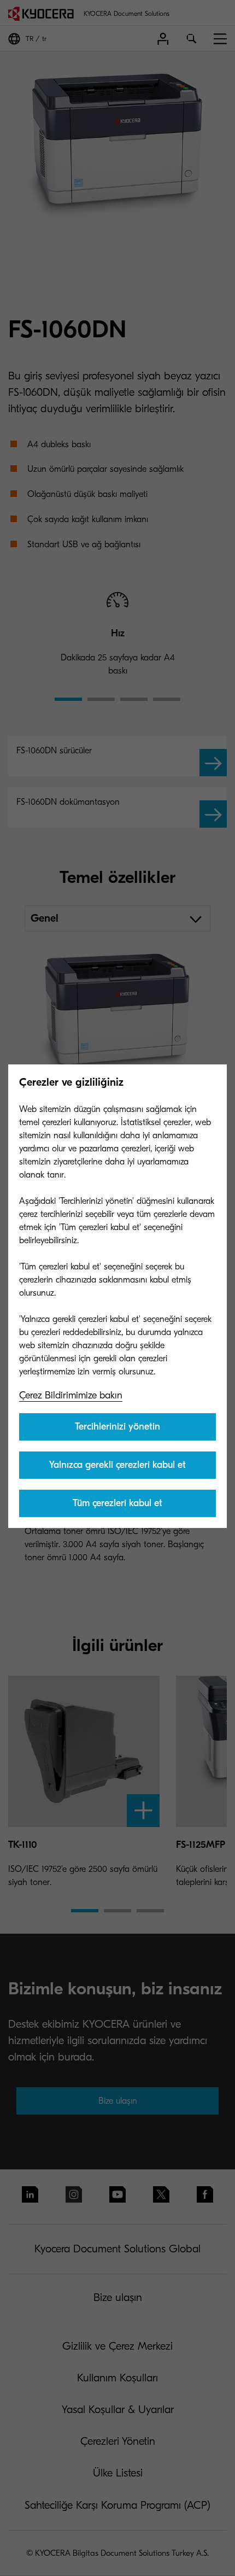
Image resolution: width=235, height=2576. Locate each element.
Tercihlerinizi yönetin (117, 1427)
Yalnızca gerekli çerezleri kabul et (117, 1465)
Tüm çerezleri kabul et (117, 1503)
